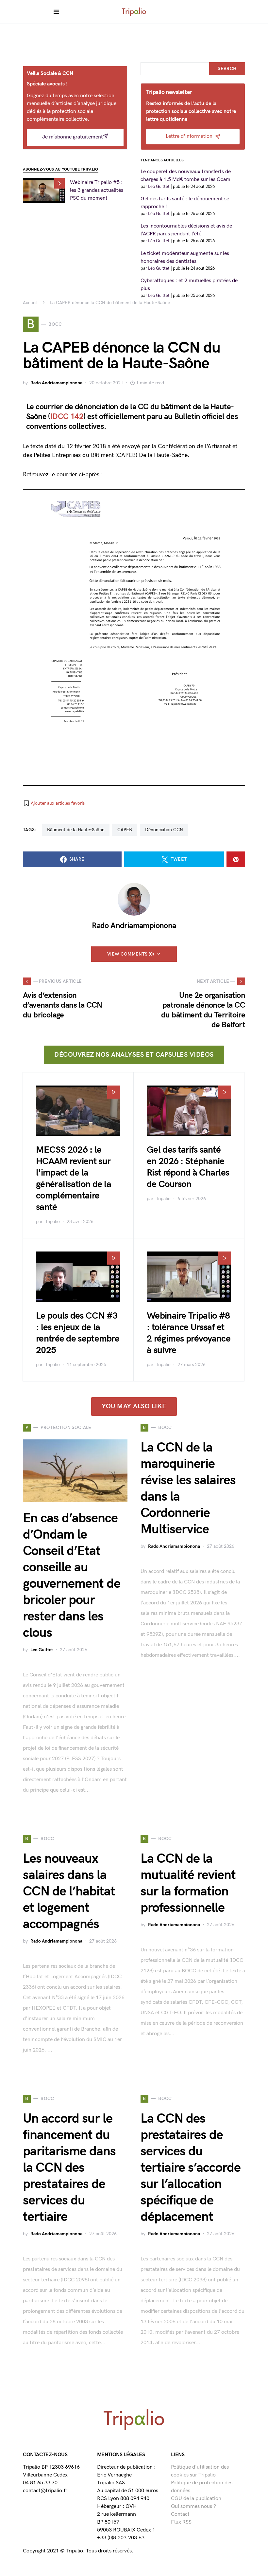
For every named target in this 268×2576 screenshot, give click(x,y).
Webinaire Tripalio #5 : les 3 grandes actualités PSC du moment (97, 190)
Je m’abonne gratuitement (73, 137)
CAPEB (125, 830)
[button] (54, 803)
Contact (180, 2514)
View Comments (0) (131, 954)
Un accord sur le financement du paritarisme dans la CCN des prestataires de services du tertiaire (69, 2168)
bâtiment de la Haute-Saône (76, 830)
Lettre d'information (189, 136)
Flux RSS (181, 2522)
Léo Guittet (42, 1650)
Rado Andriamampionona (56, 383)
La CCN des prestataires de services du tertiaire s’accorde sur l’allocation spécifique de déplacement (191, 2168)
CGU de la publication (196, 2499)
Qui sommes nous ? (193, 2506)
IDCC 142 (67, 417)
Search (227, 69)
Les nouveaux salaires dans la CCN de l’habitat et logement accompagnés (69, 1891)
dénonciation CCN (164, 830)
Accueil (30, 303)
